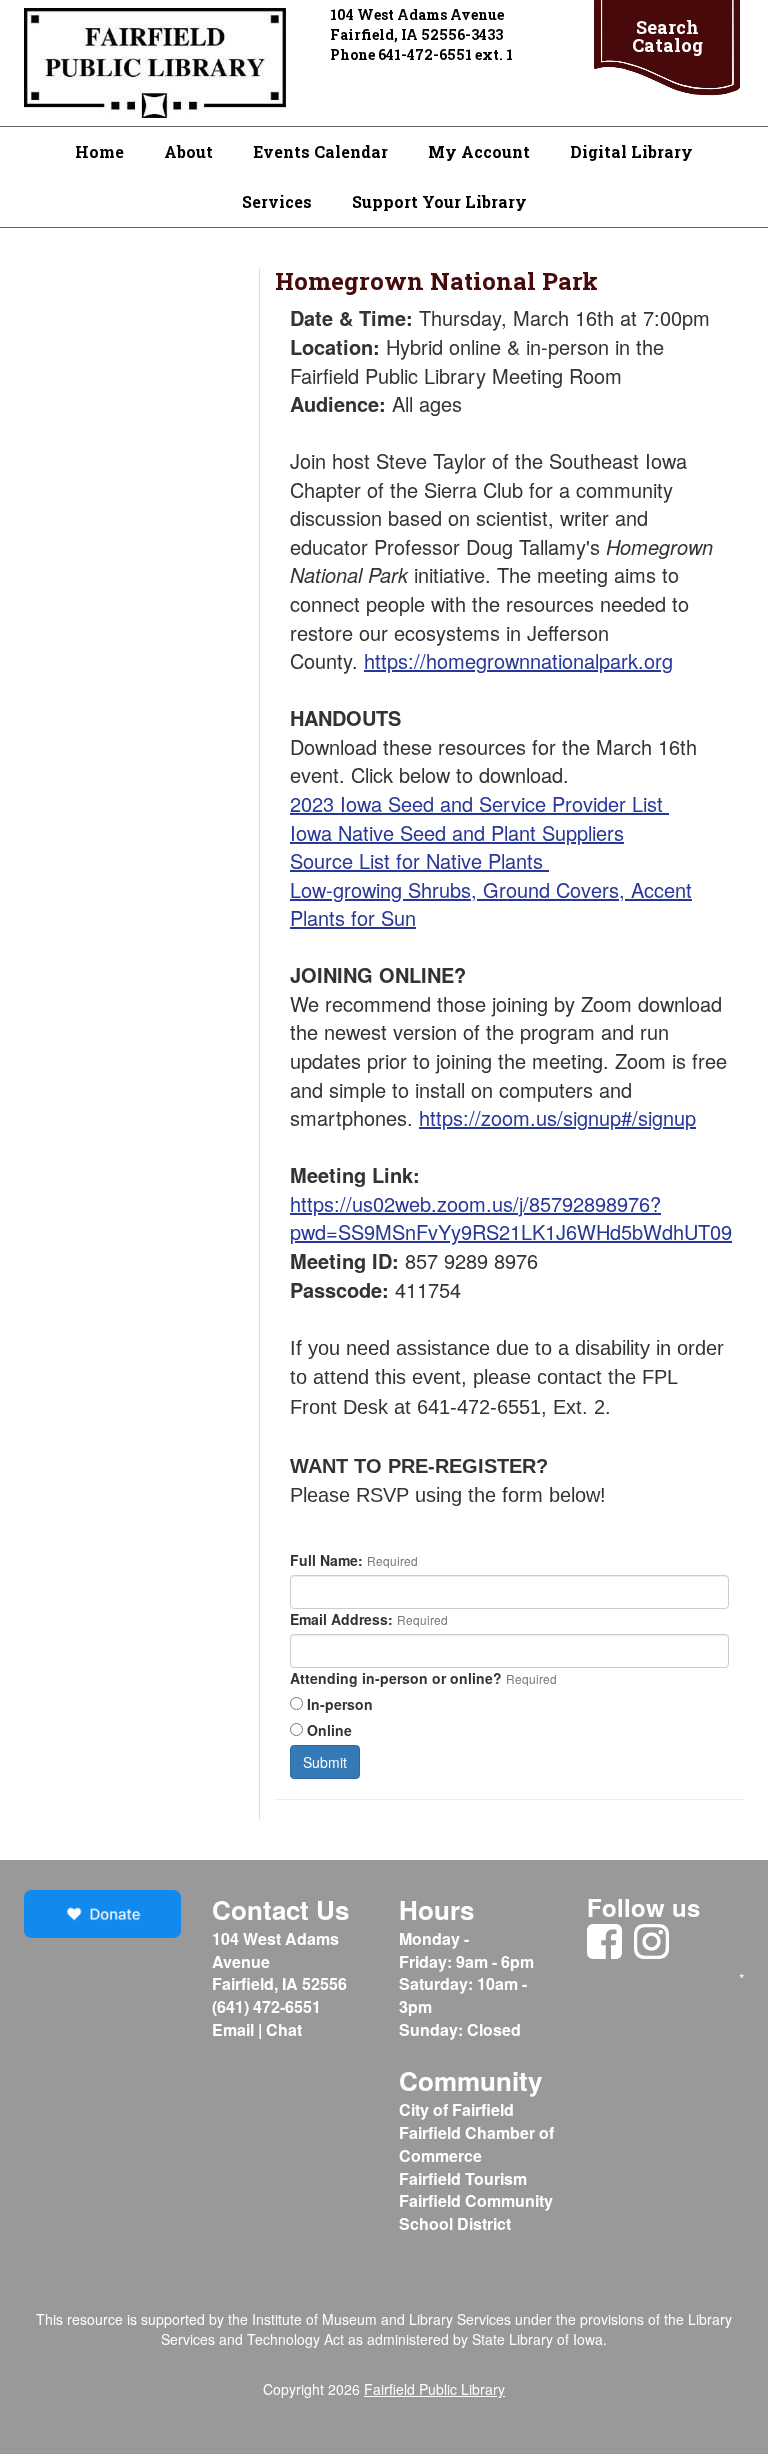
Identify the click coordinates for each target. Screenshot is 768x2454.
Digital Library (631, 151)
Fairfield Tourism (463, 2178)
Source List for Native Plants (419, 860)
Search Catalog (667, 36)
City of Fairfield (456, 2109)
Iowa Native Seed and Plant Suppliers (457, 832)
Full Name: (326, 1560)
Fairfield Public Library (434, 2389)
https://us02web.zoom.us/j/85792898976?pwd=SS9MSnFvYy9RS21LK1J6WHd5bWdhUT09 (511, 1218)
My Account (479, 151)
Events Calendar (320, 151)
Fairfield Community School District (476, 2212)
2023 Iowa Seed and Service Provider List (479, 803)
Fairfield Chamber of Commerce (476, 2144)
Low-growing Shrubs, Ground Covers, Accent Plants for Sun (491, 904)
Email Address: (341, 1619)
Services (277, 201)
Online (329, 1730)
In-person (340, 1704)
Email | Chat (259, 2029)
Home (99, 151)
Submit (325, 1762)
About (188, 151)
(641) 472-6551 (266, 2006)
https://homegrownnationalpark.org (518, 660)
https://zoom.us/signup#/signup (557, 1117)
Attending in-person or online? (396, 1678)
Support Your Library (439, 201)
